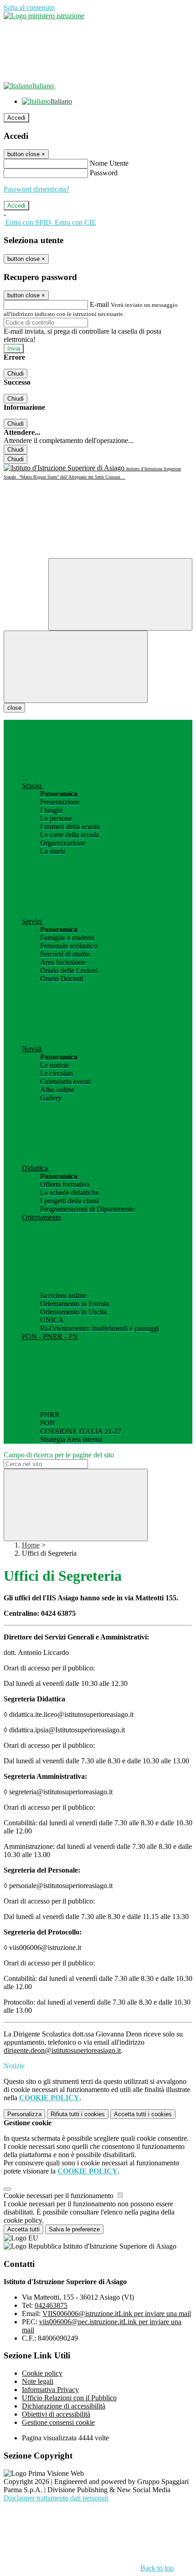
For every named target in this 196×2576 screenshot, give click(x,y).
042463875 (51, 2305)
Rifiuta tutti (78, 2114)
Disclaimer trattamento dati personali (56, 2498)
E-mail (99, 304)
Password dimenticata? (36, 189)
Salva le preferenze (74, 2229)
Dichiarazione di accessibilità (64, 2406)
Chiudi (15, 374)
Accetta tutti (143, 2114)
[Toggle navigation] (76, 667)
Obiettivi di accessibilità (56, 2414)
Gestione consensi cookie (58, 2422)
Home (31, 1545)
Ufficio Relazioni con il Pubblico (69, 2398)
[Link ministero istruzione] (44, 16)
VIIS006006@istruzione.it (117, 2314)
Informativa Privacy (50, 2390)
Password (104, 173)
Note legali (38, 2381)
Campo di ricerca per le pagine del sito (59, 1455)
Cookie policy (42, 2373)
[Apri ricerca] (120, 594)
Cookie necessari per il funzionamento (59, 2196)
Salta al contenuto (29, 8)
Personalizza (24, 2114)
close (14, 708)
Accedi (16, 118)
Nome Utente (109, 163)
